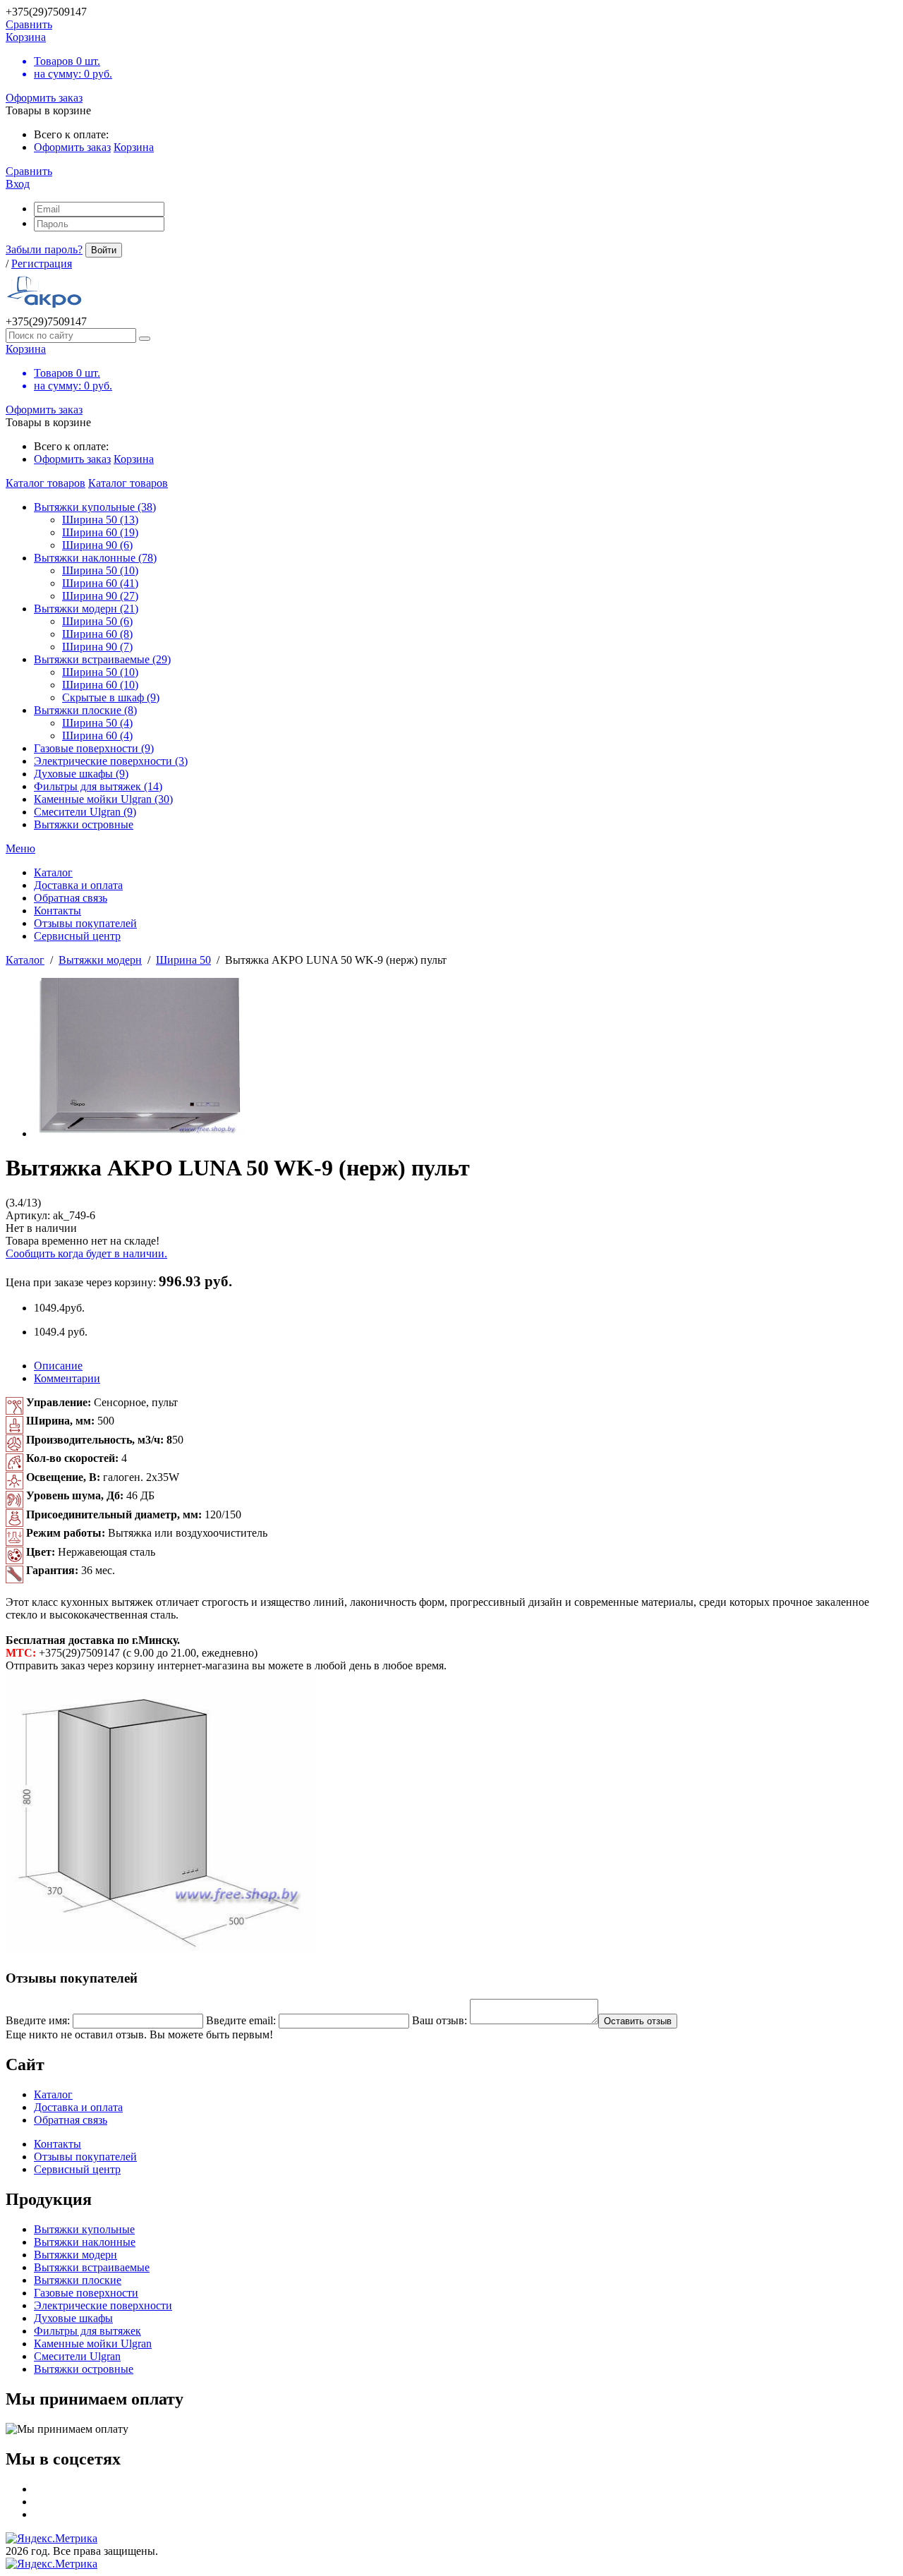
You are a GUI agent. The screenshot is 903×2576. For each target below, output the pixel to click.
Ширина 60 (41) (100, 583)
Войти (104, 250)
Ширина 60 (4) (97, 736)
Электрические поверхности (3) (111, 761)
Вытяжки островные (84, 824)
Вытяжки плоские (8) (85, 710)
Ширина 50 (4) (97, 723)
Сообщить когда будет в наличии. (86, 1253)
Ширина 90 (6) (97, 545)
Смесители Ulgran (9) (85, 812)
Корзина (134, 147)
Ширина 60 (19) (100, 532)
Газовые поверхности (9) (94, 748)
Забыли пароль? (44, 249)
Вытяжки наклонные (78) (95, 558)
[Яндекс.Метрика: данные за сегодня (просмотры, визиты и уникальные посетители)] (51, 2539)
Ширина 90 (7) (97, 647)
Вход (18, 184)
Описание (58, 1366)
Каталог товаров (46, 483)
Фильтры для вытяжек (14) (98, 786)
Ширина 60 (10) (100, 685)
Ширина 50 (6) (97, 621)
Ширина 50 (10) (100, 570)
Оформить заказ (44, 98)
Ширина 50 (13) (100, 520)
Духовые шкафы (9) (81, 774)
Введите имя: (38, 2020)
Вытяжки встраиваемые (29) (102, 659)
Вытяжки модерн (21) (86, 609)
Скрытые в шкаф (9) (111, 697)
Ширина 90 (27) (100, 596)
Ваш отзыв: (440, 2020)
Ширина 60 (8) (97, 634)
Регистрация (42, 264)
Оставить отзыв (638, 2021)
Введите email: (241, 2020)
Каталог (25, 960)
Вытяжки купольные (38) (95, 507)
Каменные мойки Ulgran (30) (103, 799)
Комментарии (67, 1378)
